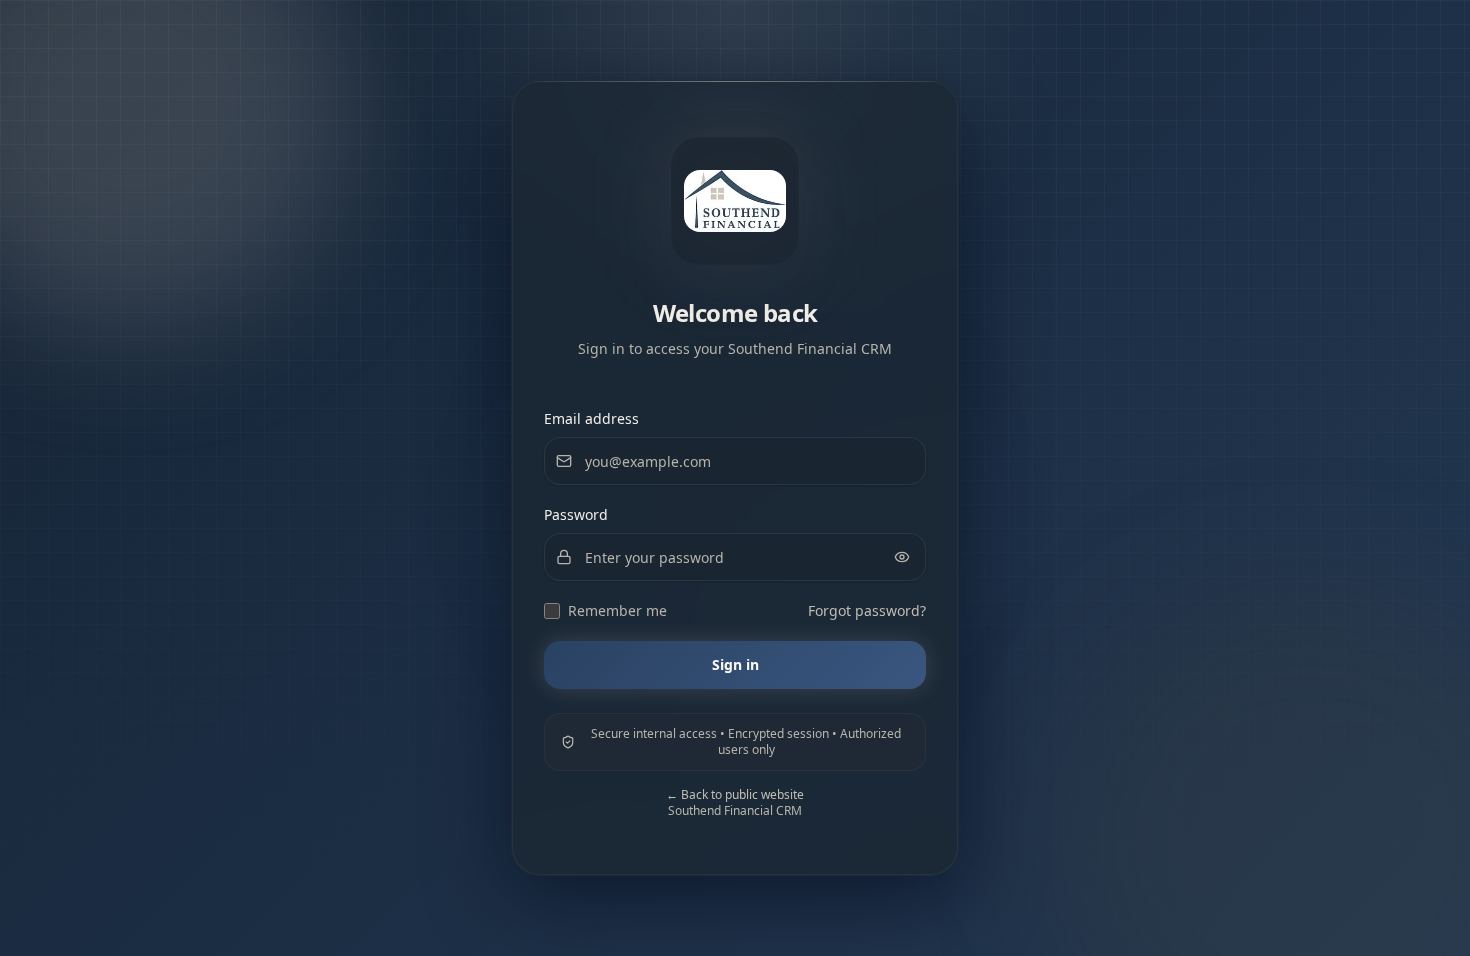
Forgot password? (867, 610)
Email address (591, 418)
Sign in (735, 664)
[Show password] (902, 557)
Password (576, 514)
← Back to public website (735, 794)
